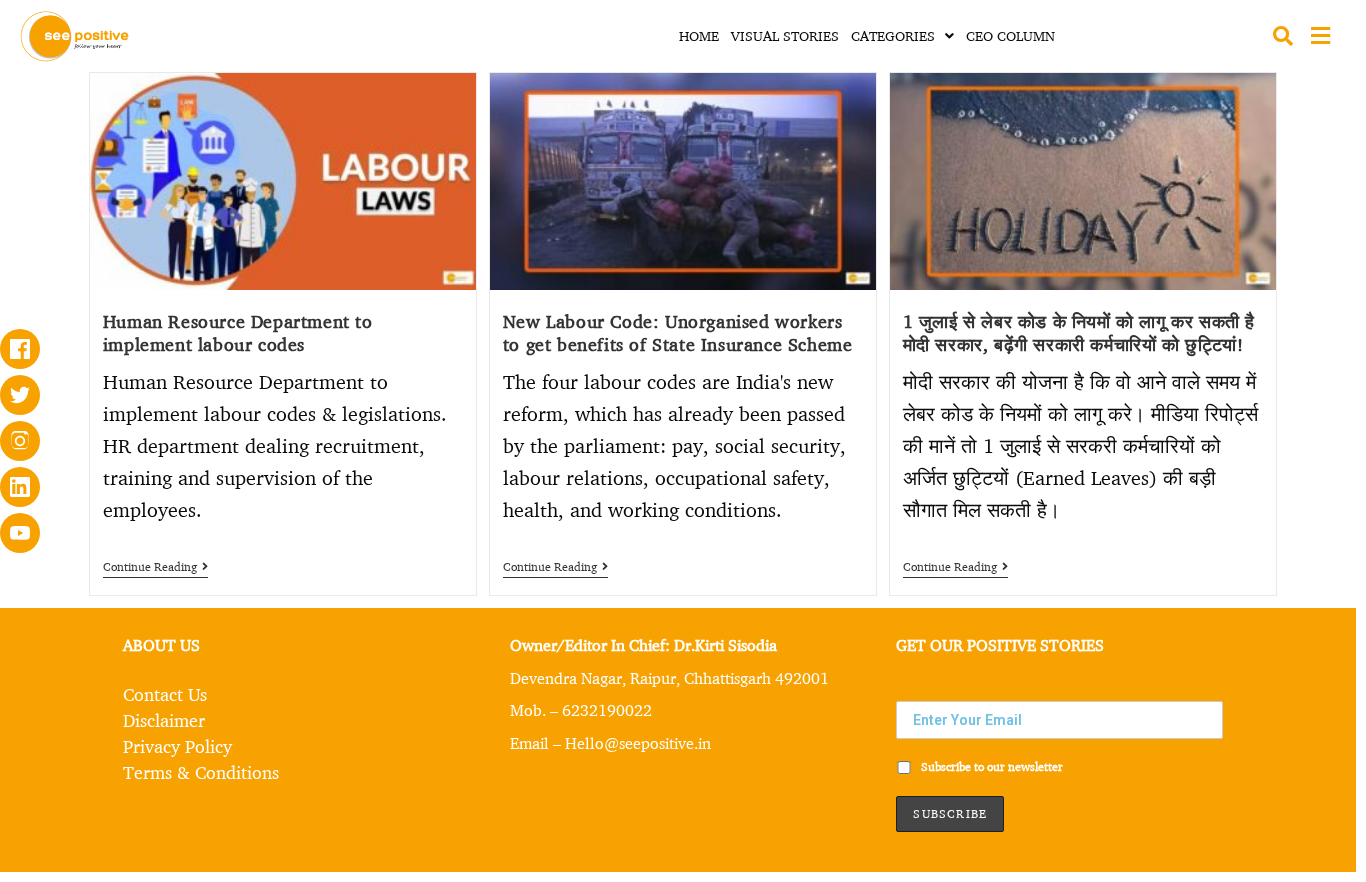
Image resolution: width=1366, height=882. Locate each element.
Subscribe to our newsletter (990, 766)
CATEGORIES (893, 35)
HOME (699, 35)
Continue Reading (155, 567)
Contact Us (165, 694)
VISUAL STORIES (785, 35)
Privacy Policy (177, 746)
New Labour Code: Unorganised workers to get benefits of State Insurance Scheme (678, 332)
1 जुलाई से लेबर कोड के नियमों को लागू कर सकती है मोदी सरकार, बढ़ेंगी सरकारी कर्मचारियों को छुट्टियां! (1079, 332)
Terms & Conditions (201, 772)
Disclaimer (164, 720)
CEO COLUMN (1010, 35)
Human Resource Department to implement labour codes (238, 332)
